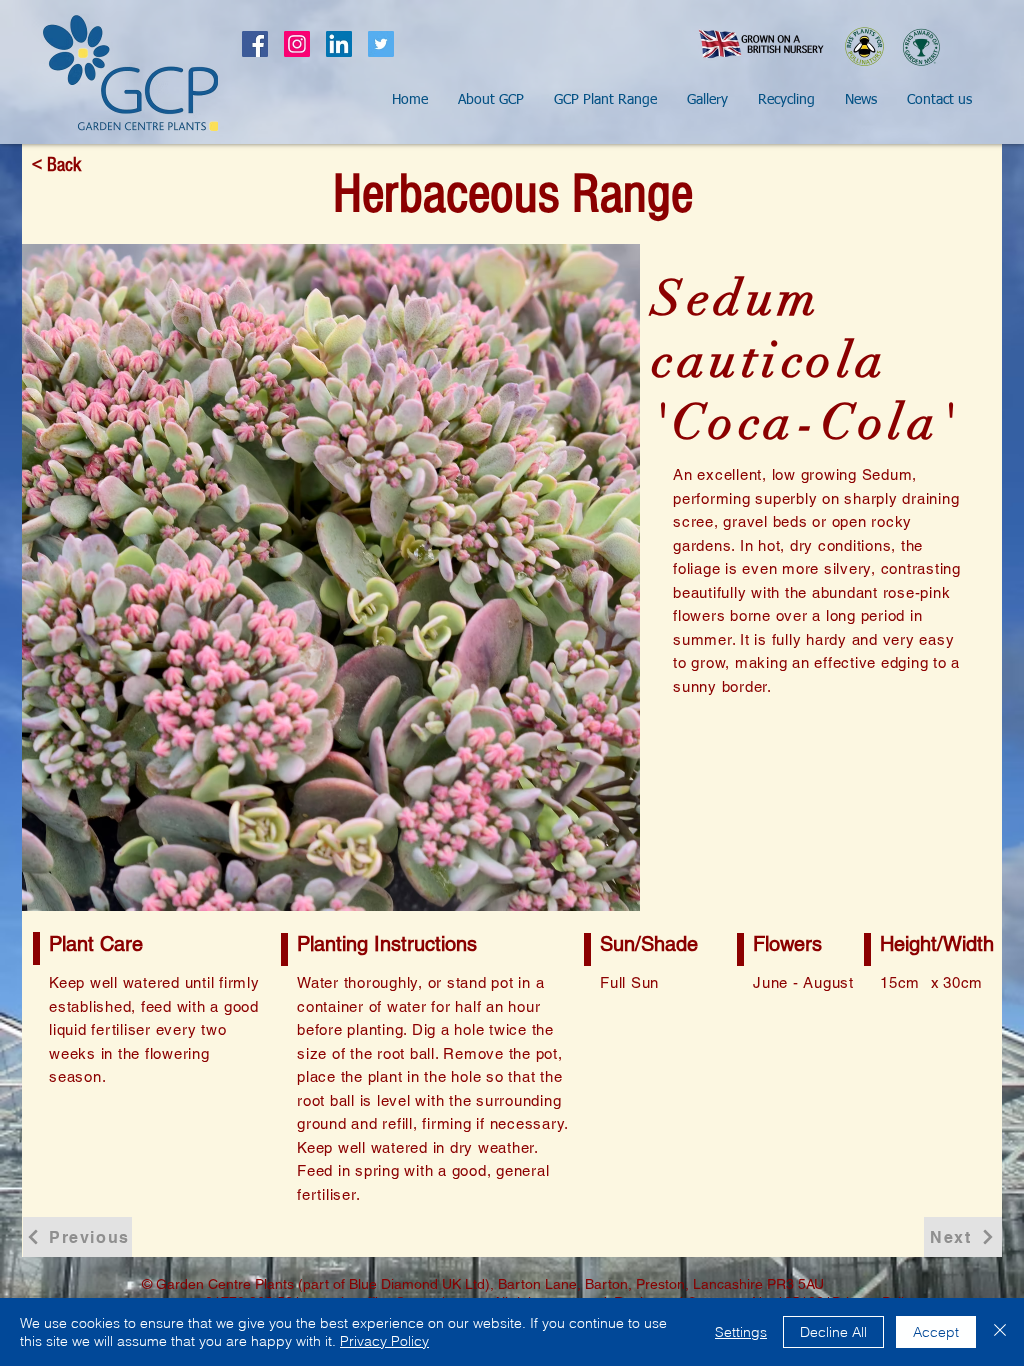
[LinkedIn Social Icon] (339, 44)
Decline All (833, 1332)
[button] (491, 100)
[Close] (1000, 1332)
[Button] (130, 72)
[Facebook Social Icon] (255, 44)
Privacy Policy (384, 1341)
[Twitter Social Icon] (381, 44)
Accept (936, 1332)
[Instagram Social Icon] (297, 44)
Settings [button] (741, 1332)
